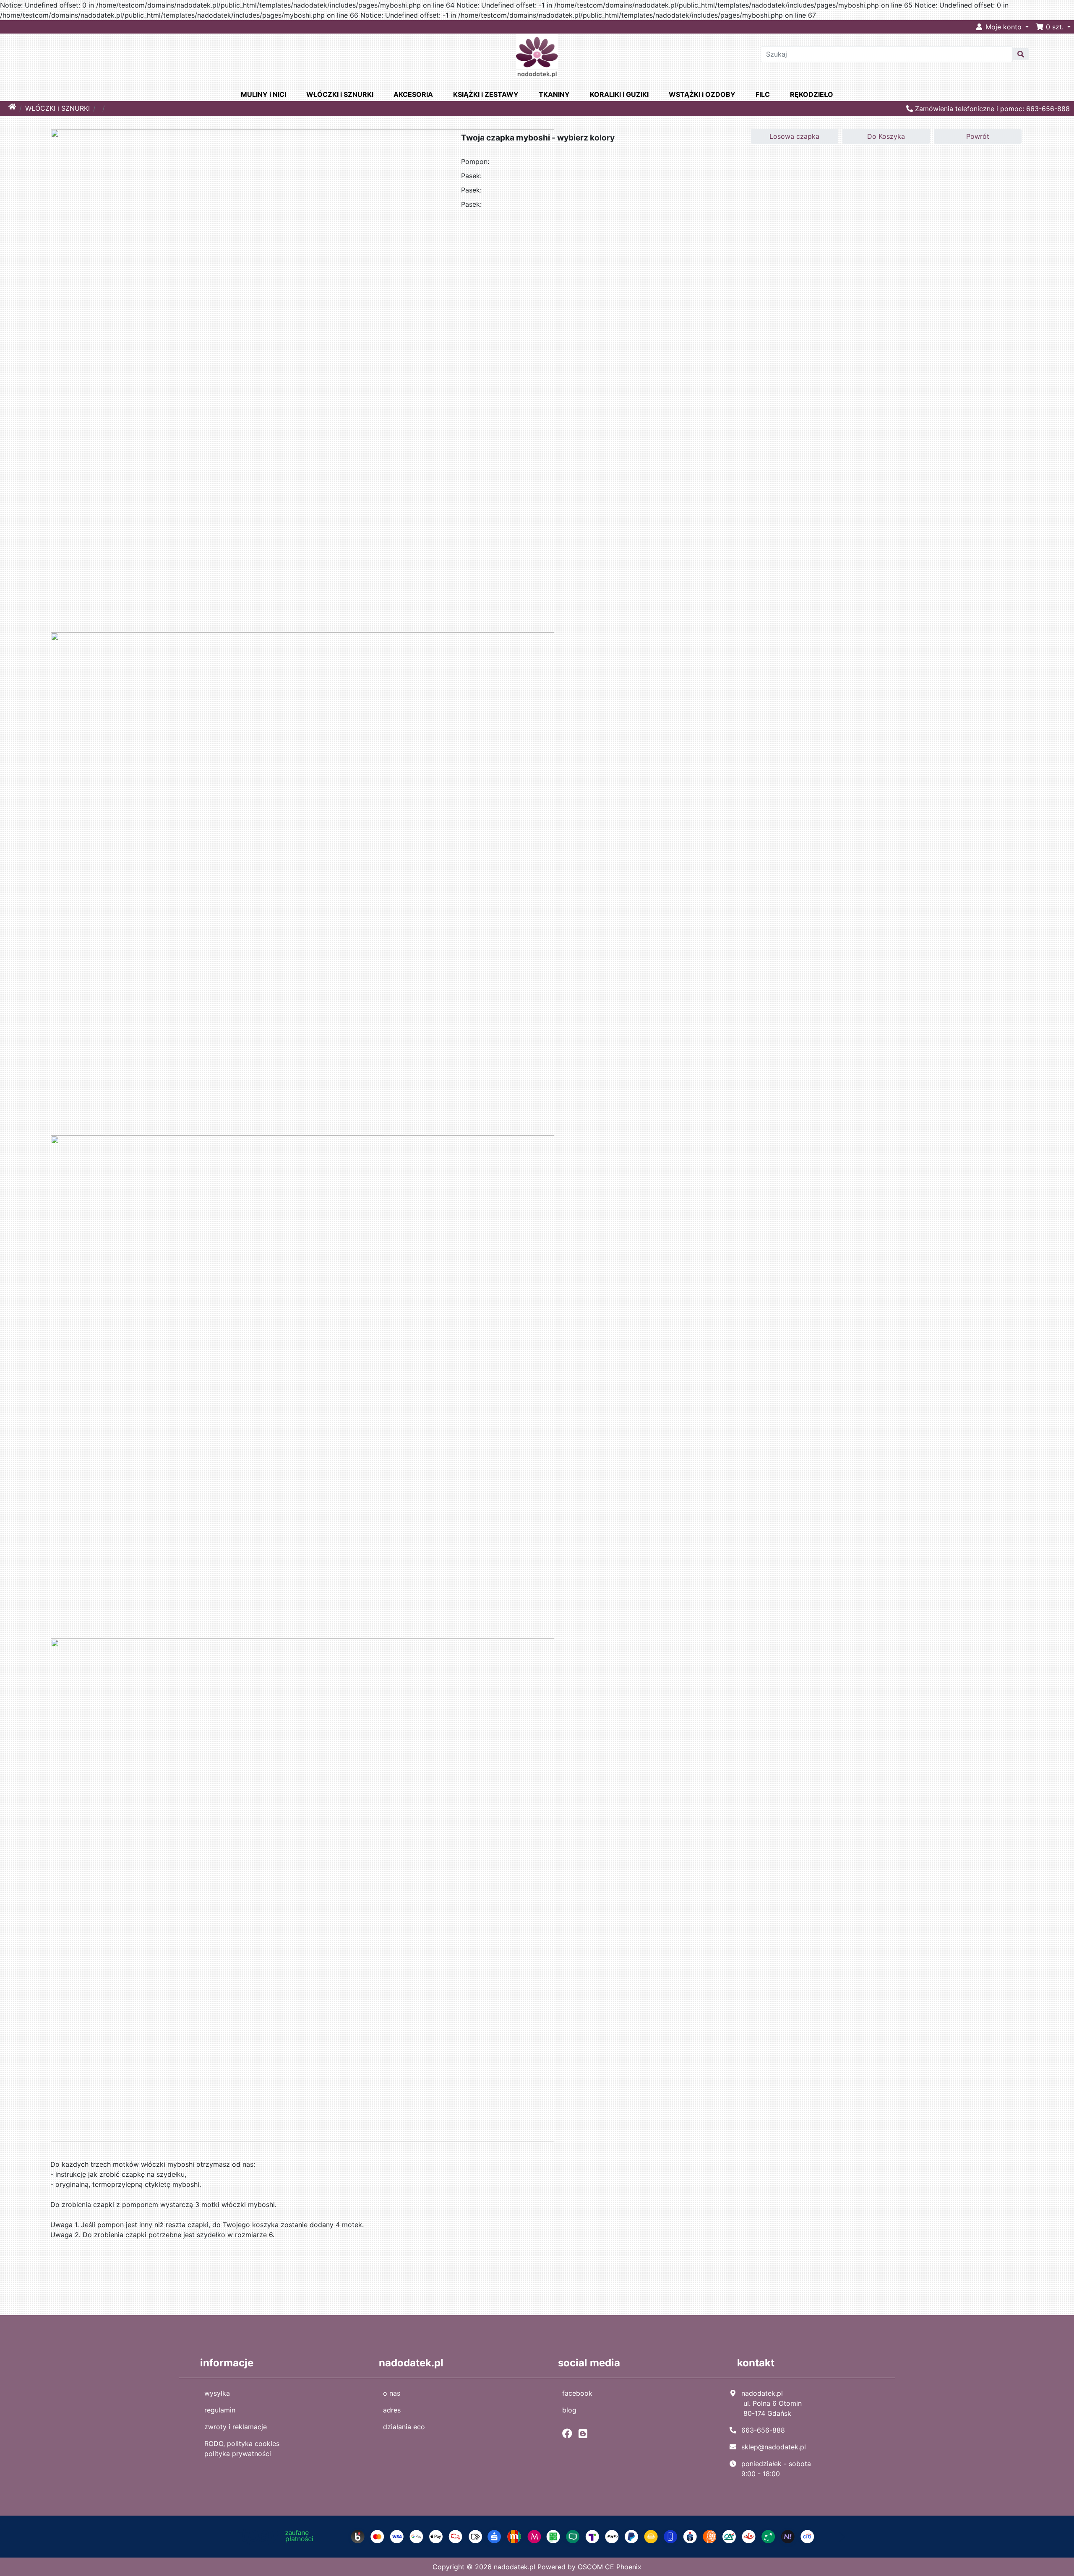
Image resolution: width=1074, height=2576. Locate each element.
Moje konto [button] (1004, 27)
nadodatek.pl (515, 2567)
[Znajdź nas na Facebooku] (569, 2433)
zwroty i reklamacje (236, 2427)
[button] (1053, 27)
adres (392, 2410)
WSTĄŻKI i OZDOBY (702, 94)
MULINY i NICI (263, 94)
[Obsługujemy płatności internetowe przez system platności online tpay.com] (537, 2536)
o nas (392, 2393)
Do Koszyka (886, 136)
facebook (577, 2393)
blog (569, 2410)
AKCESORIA (413, 94)
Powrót (978, 136)
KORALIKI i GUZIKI (619, 94)
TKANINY (554, 94)
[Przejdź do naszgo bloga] (585, 2433)
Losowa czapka (794, 136)
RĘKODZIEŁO (812, 94)
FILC (763, 94)
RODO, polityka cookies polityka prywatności (242, 2449)
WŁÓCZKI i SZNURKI (340, 94)
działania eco (404, 2427)
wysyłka (217, 2393)
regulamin (220, 2410)
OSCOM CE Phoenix (610, 2567)
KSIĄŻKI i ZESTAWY (486, 94)
